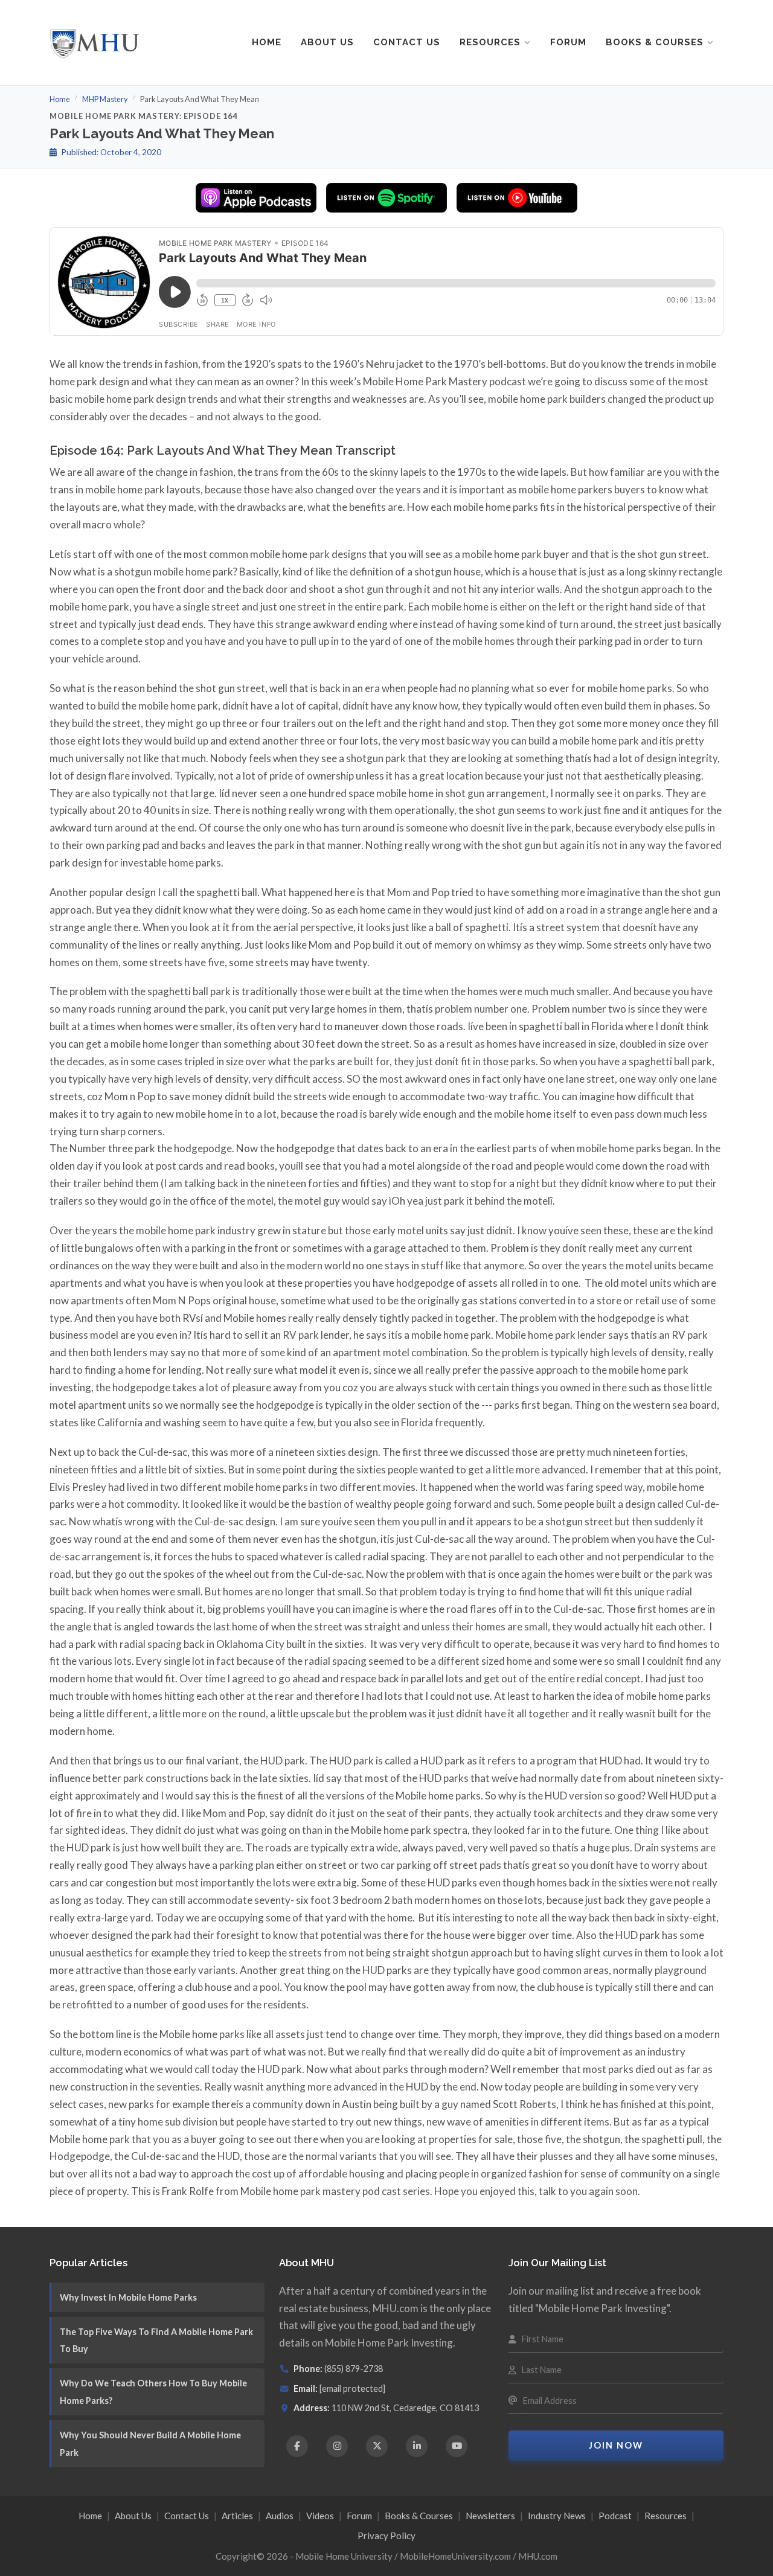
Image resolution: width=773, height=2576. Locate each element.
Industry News (557, 2516)
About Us (327, 42)
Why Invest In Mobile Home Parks (128, 2297)
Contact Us (407, 42)
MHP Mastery (105, 99)
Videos (320, 2516)
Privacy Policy (386, 2536)
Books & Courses (655, 42)
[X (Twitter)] (377, 2446)
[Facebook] (297, 2446)
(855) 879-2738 (354, 2369)
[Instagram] (337, 2446)
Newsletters (490, 2516)
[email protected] (352, 2389)
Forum (568, 42)
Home (267, 42)
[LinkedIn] (417, 2446)
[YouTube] (457, 2446)
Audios (280, 2516)
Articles (237, 2516)
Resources (490, 42)
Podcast (615, 2516)
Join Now (616, 2445)
